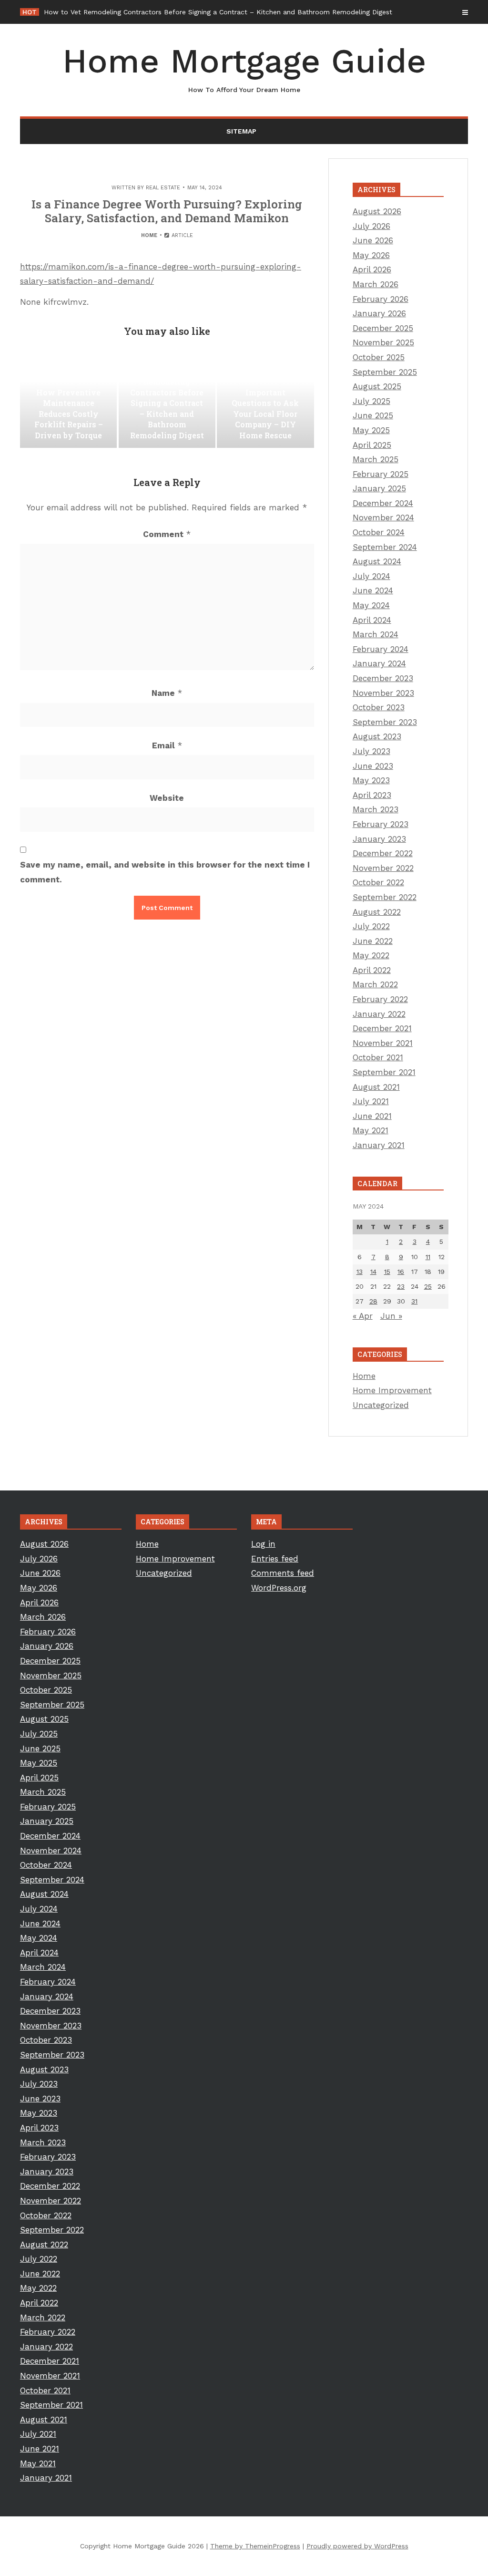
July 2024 (371, 576)
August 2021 (376, 1087)
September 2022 (385, 897)
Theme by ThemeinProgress (255, 2546)
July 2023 (371, 751)
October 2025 (379, 357)
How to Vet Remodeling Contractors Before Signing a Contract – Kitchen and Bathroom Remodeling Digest (218, 12)
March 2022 (375, 984)
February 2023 (381, 824)
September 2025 (385, 372)
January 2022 (379, 1014)
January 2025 (379, 488)
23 (401, 1286)
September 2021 (384, 1072)
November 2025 (383, 342)
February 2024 (381, 649)
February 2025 (381, 474)
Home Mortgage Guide (244, 67)
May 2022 (371, 955)
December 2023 (383, 678)
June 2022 (373, 941)
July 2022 (371, 926)
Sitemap (241, 131)
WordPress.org (279, 1588)
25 (428, 1286)
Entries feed (275, 1559)
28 (373, 1301)
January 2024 (379, 663)
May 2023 (371, 780)
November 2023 (383, 693)
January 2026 (379, 313)
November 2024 (383, 517)
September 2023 (385, 722)
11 (428, 1257)
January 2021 (379, 1145)
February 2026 (381, 299)
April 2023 (372, 795)
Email (167, 745)
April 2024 (372, 620)
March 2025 (376, 459)
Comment (167, 534)
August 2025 (377, 386)
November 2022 (383, 868)
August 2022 (377, 912)
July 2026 (371, 226)
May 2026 (371, 255)
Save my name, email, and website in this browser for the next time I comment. (165, 872)
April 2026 (372, 269)
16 (401, 1272)
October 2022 (378, 882)
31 (414, 1301)
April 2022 (372, 970)
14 (373, 1272)
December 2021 (382, 1028)
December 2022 (383, 853)
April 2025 (372, 445)
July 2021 (371, 1101)
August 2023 (377, 736)
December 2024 (383, 503)
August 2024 (377, 561)
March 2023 (376, 809)
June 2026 (373, 240)
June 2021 (372, 1116)
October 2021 (378, 1057)
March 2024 (376, 634)
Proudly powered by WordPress (357, 2546)
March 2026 (376, 284)
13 (360, 1272)
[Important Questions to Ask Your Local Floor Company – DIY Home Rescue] (265, 400)
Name (167, 693)
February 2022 (380, 999)
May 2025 (371, 430)
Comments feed (283, 1573)
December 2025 (383, 328)
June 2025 (373, 415)
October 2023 (379, 707)
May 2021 (371, 1130)
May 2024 (371, 605)
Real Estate (163, 188)
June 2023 (373, 766)
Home (149, 235)
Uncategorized (381, 1405)
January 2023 (379, 839)
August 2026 (377, 211)
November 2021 (383, 1043)
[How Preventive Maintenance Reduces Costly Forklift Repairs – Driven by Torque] (68, 400)
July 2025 (371, 401)
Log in (263, 1544)
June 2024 (373, 590)
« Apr (363, 1316)
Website (167, 798)
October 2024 (379, 532)
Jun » (391, 1316)
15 (387, 1272)
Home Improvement (392, 1390)
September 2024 (385, 547)
